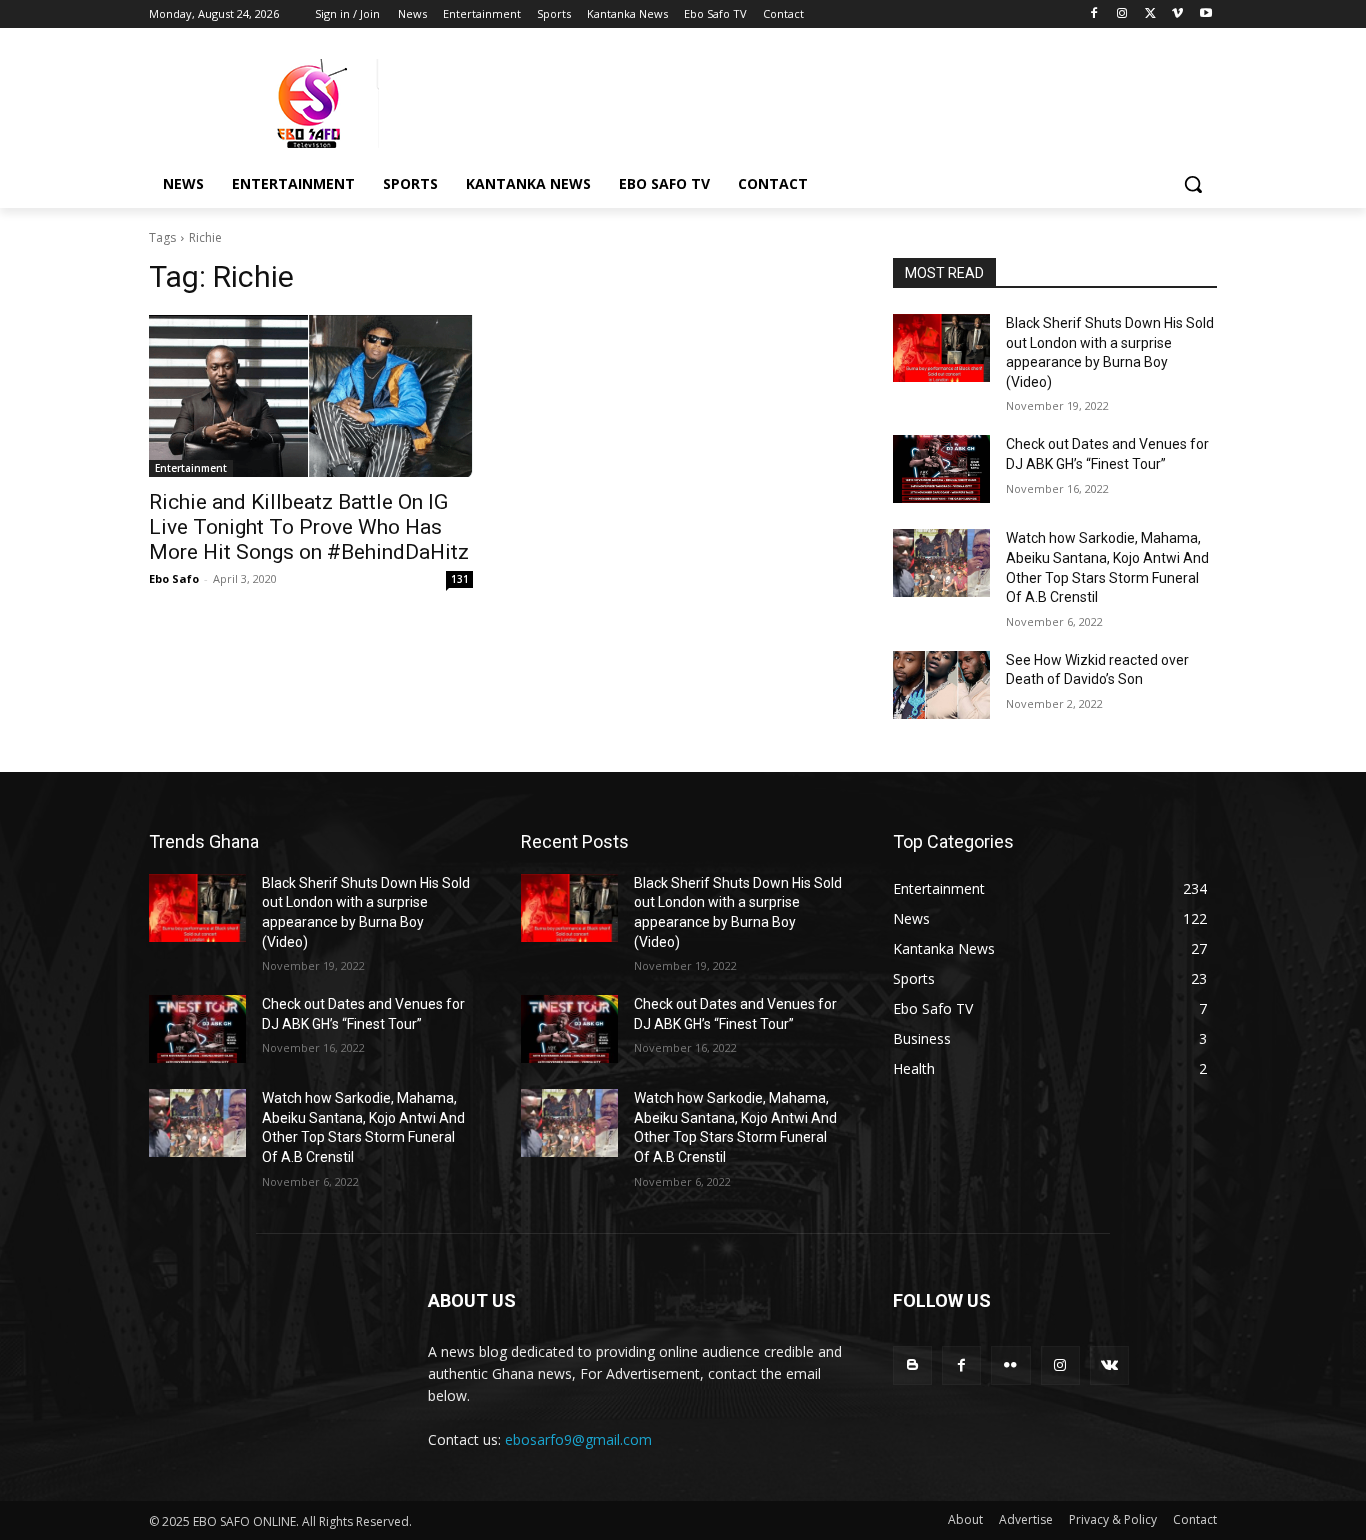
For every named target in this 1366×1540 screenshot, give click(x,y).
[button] (1193, 184)
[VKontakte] (1109, 1365)
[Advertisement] (833, 101)
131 (460, 579)
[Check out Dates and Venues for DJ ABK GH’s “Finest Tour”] (941, 469)
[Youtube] (1205, 14)
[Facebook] (1094, 14)
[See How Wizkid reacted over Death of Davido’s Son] (941, 685)
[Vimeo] (1177, 14)
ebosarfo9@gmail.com (578, 1439)
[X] (1150, 14)
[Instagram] (1122, 14)
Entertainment (191, 468)
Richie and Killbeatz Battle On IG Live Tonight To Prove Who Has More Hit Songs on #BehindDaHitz (309, 527)
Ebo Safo (174, 578)
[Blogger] (912, 1365)
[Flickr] (1010, 1365)
